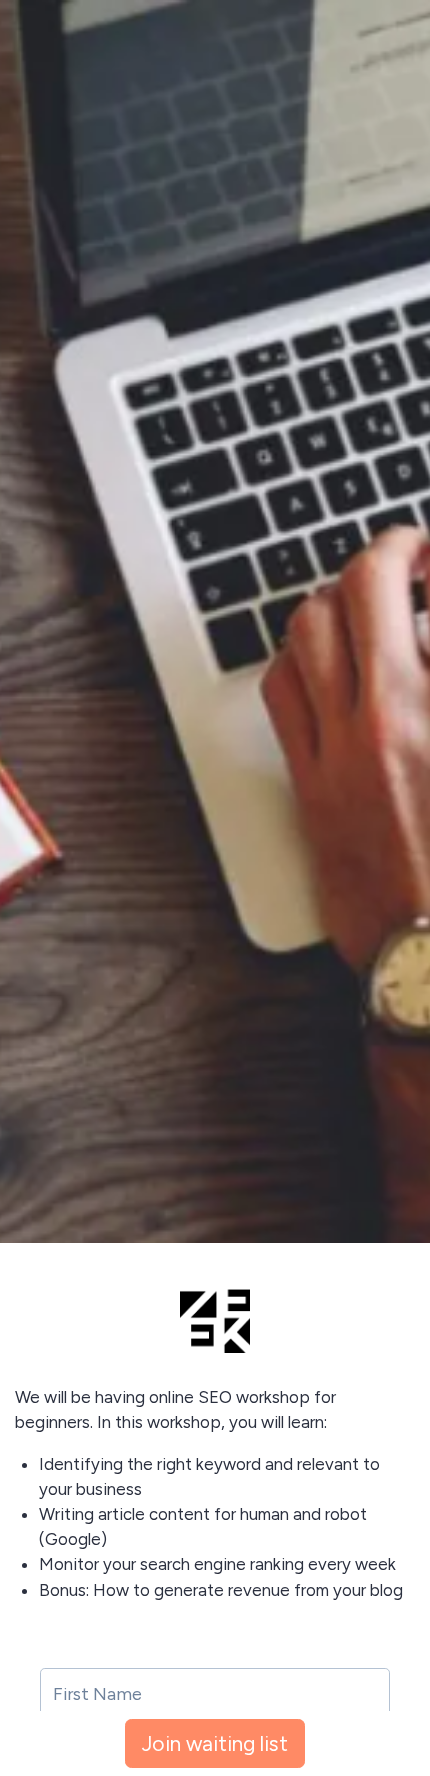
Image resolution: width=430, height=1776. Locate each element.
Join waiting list (215, 1743)
